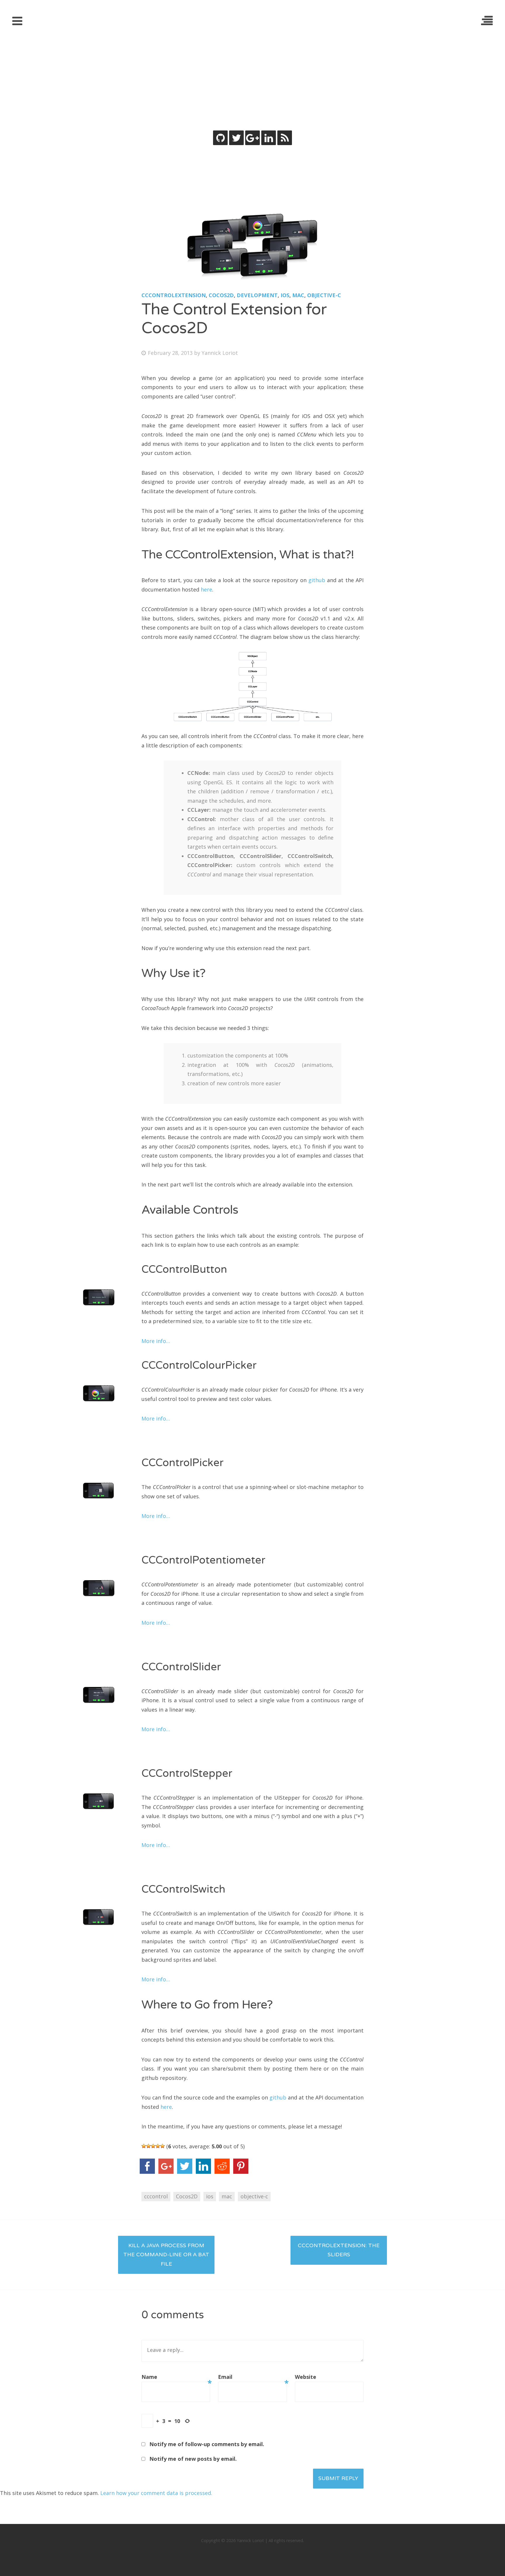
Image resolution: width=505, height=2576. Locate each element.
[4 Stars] (158, 2146)
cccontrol (156, 2196)
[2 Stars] (148, 2146)
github (317, 580)
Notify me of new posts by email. (193, 2459)
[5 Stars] (162, 2146)
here (206, 589)
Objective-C (324, 295)
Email (252, 2378)
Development (257, 295)
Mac (298, 295)
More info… (156, 1341)
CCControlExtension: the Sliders (339, 2250)
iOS (285, 295)
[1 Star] (144, 2146)
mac (227, 2196)
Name (176, 2378)
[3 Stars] (153, 2146)
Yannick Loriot (253, 78)
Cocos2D (221, 295)
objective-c (254, 2196)
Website (306, 2377)
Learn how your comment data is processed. (156, 2493)
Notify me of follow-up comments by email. (207, 2444)
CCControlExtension (174, 295)
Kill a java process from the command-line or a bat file (166, 2255)
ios (210, 2196)
